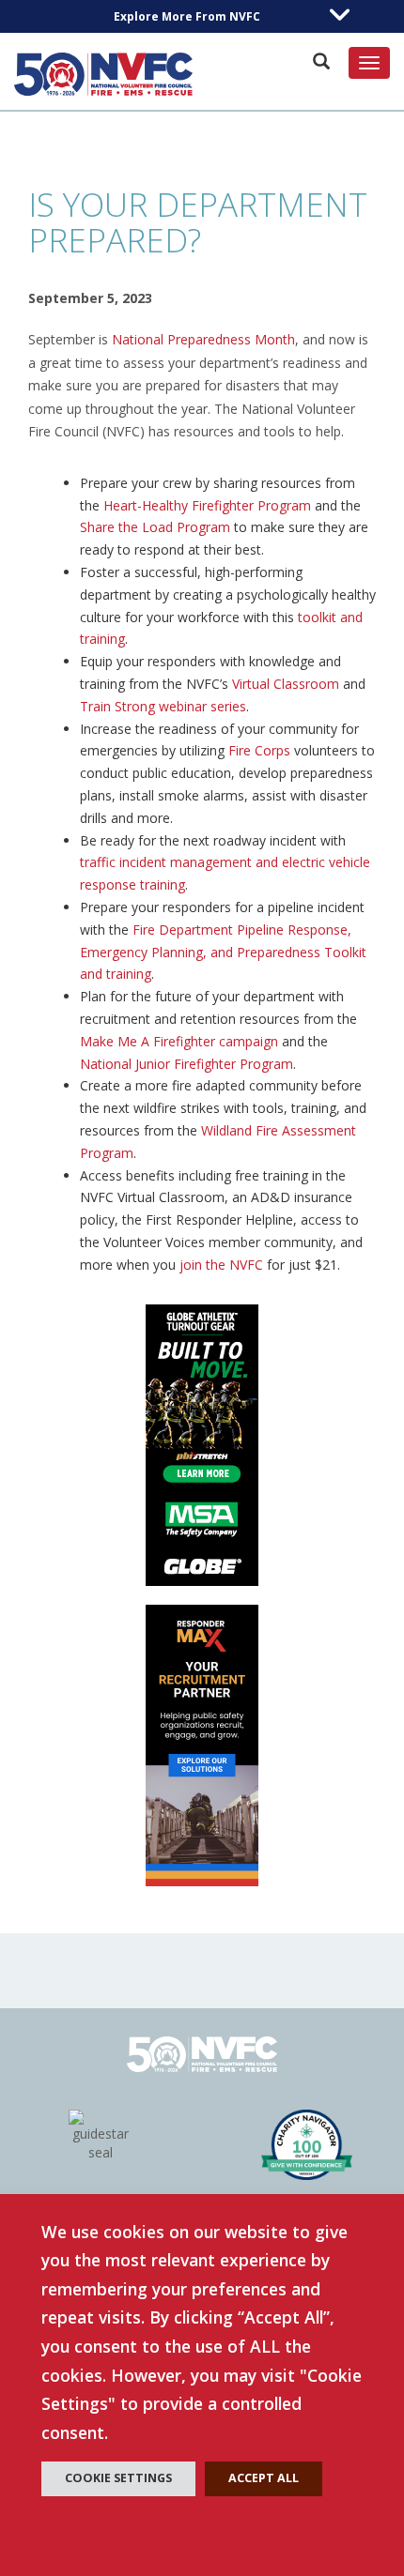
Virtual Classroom (286, 684)
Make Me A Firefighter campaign (179, 1041)
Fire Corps (259, 750)
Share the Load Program (155, 527)
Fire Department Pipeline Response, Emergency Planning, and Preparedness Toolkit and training (223, 952)
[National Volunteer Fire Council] (103, 74)
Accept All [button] (264, 2478)
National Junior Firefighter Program (186, 1064)
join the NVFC (221, 1265)
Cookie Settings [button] (118, 2478)
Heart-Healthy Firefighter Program (207, 505)
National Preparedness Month (203, 339)
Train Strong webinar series (163, 706)
